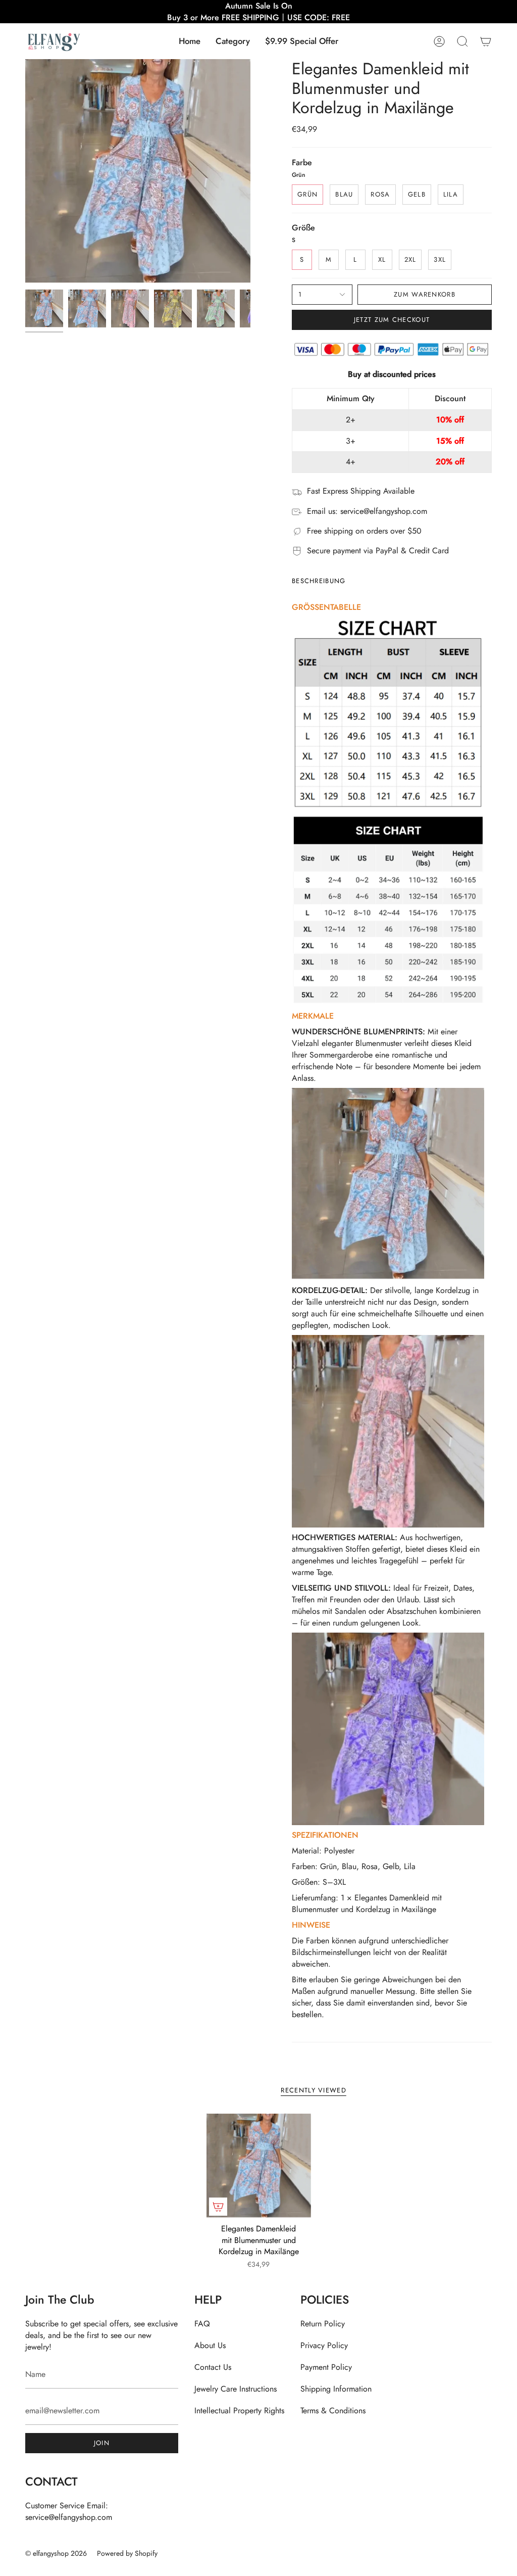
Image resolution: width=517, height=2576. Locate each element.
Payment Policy (326, 2367)
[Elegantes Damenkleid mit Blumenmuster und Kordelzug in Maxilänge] (259, 2166)
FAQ (202, 2324)
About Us (210, 2345)
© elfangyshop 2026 (56, 2553)
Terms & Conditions (333, 2411)
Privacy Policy (324, 2345)
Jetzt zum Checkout (392, 320)
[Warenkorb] (486, 41)
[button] (233, 41)
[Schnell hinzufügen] (218, 2207)
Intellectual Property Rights (239, 2411)
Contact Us (213, 2367)
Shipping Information (336, 2389)
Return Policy (323, 2324)
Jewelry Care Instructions (236, 2389)
